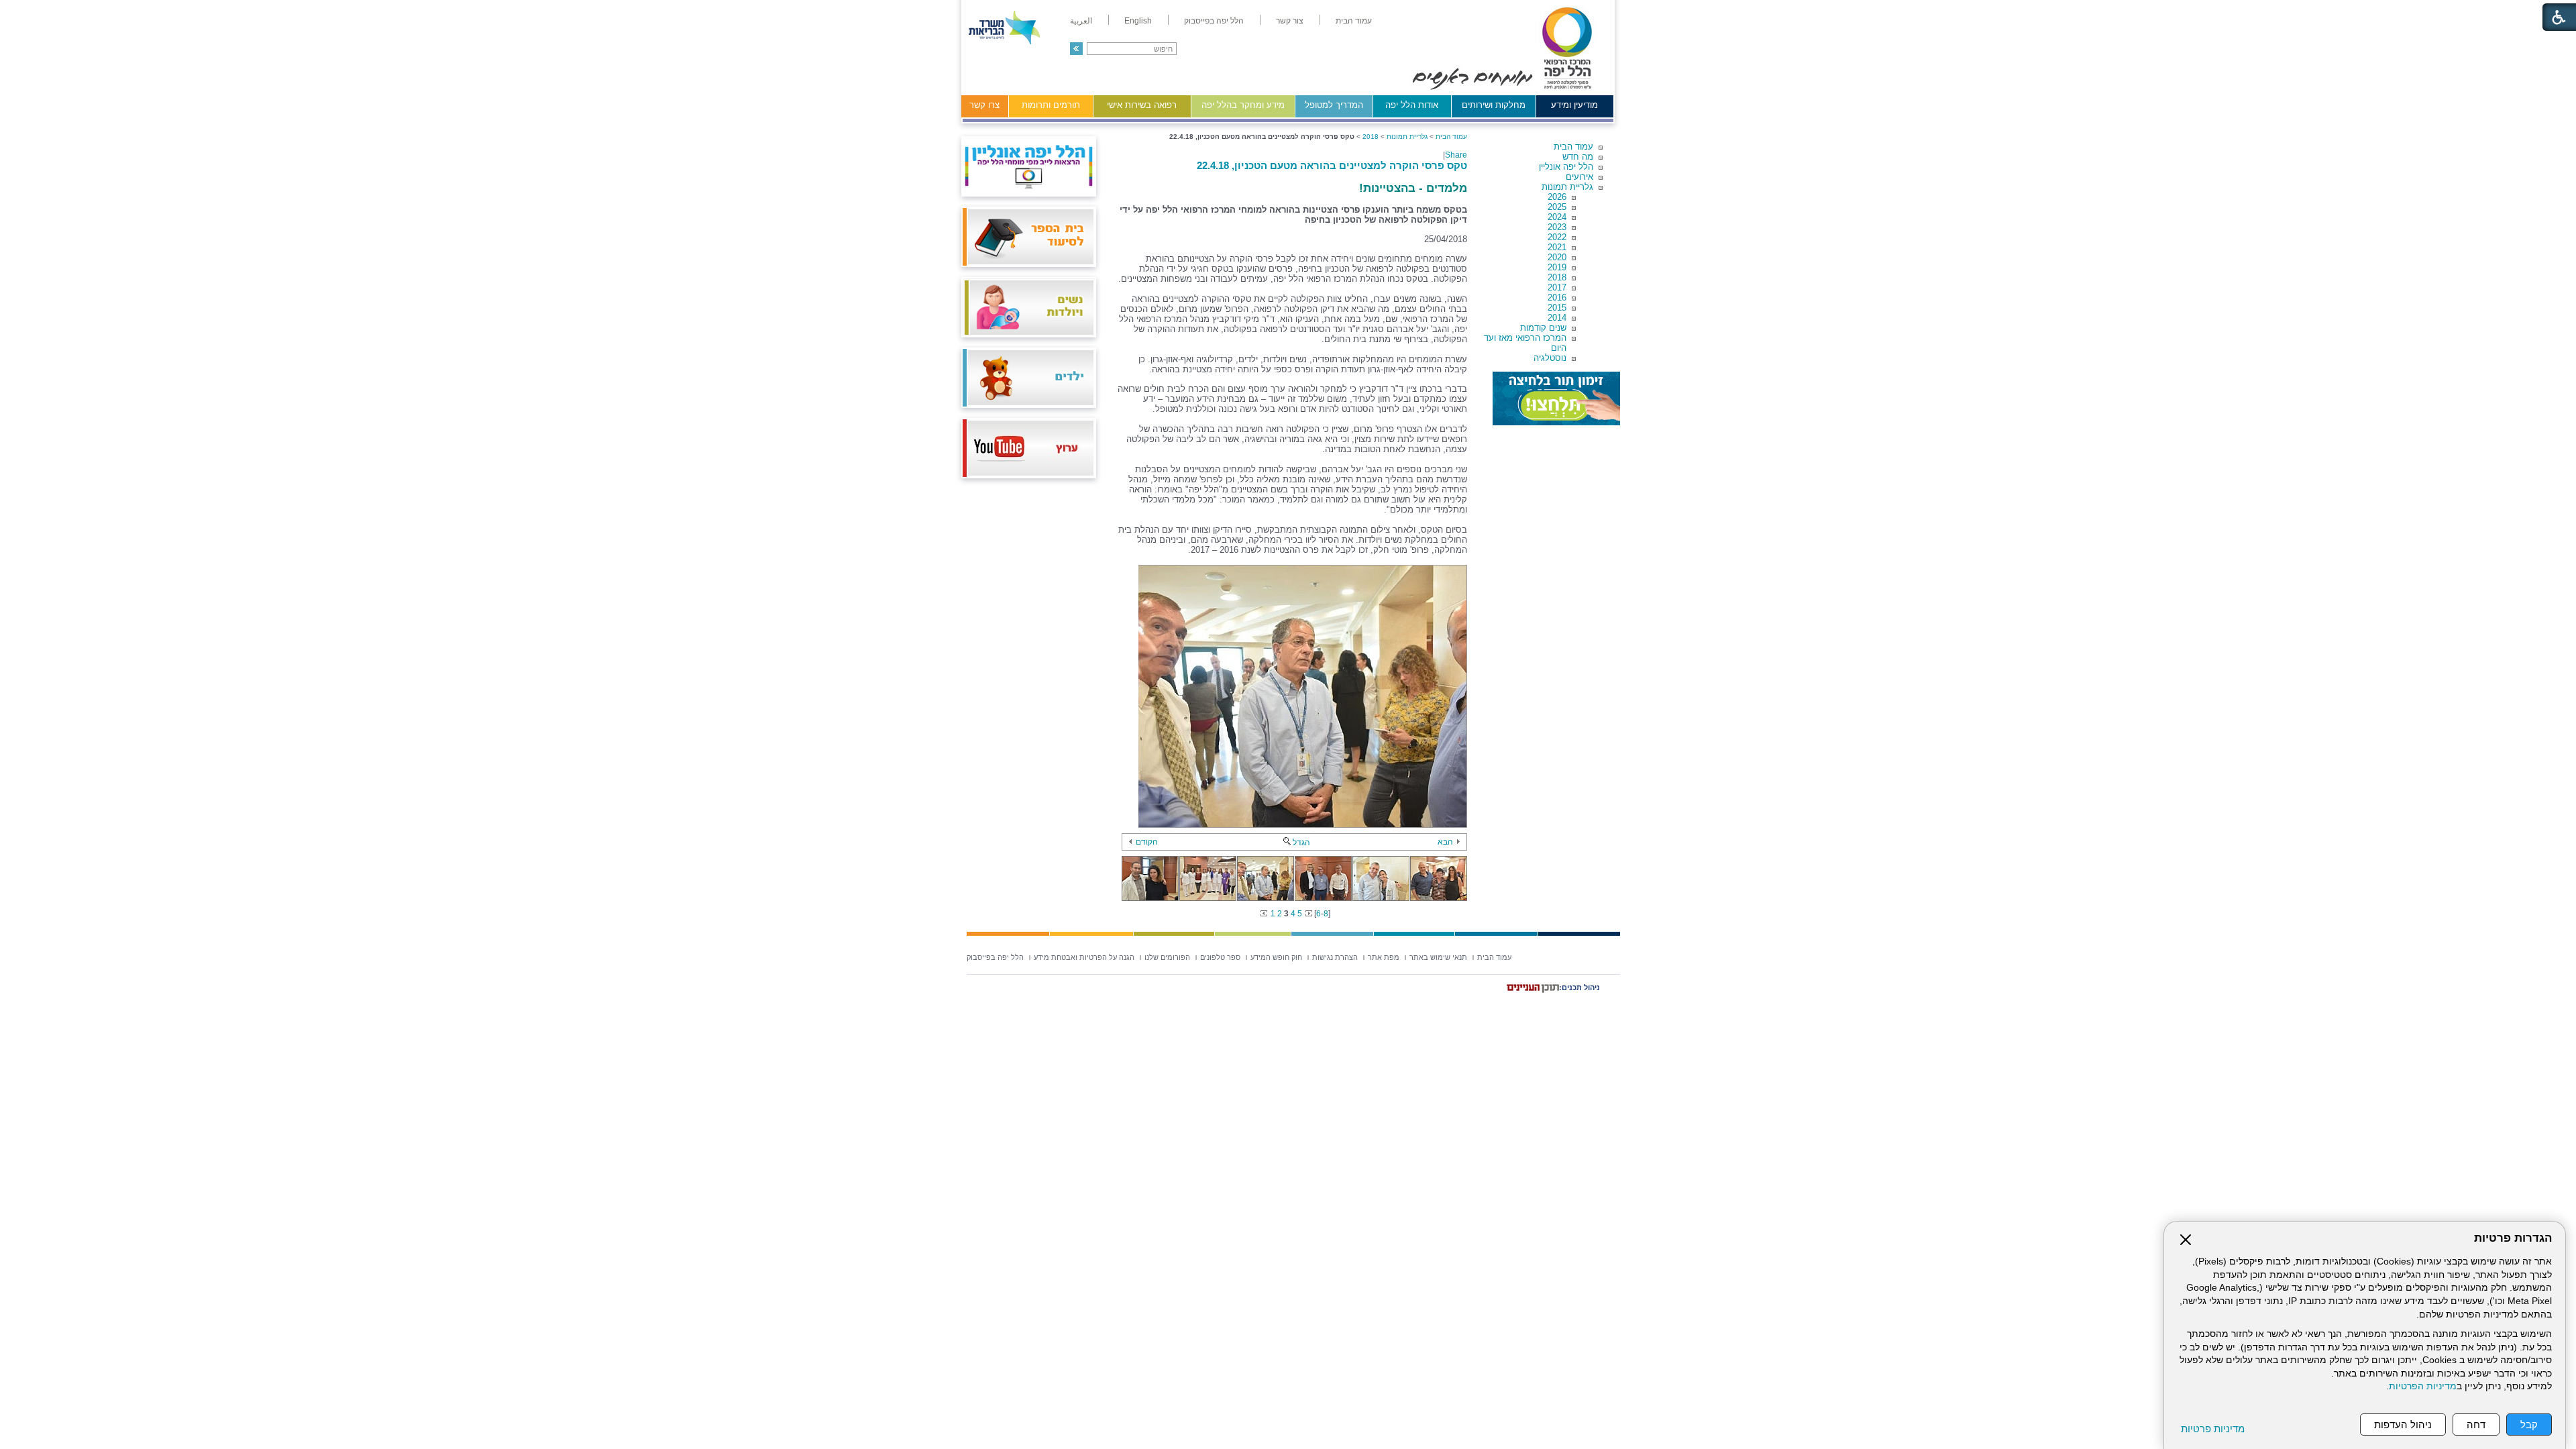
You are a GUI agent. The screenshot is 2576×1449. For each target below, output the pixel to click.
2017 (1557, 287)
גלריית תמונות (1567, 187)
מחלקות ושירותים (1494, 105)
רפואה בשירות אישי (1142, 105)
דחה (2476, 1425)
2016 (1557, 298)
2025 (1557, 207)
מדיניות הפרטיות (2423, 1386)
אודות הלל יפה (1412, 105)
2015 (1557, 308)
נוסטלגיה (1550, 358)
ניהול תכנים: (1579, 987)
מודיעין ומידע (1574, 105)
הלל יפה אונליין (1566, 167)
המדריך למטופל (1334, 105)
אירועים (1579, 177)
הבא (1445, 842)
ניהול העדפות (2403, 1425)
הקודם (1147, 842)
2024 (1557, 217)
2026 (1557, 197)
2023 (1557, 227)
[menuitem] (1354, 21)
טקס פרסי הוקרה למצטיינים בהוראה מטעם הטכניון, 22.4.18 (1332, 165)
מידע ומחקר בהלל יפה (1243, 105)
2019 (1557, 267)
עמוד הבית (1573, 147)
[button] (1076, 49)
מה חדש (1578, 157)
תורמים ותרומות (1051, 105)
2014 (1557, 318)
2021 (1557, 247)
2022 (1557, 237)
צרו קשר (984, 105)
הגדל (1301, 843)
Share (1456, 155)
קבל (2529, 1425)
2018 (1557, 277)
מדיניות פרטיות (2213, 1429)
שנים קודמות (1543, 328)
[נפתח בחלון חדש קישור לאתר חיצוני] (1556, 398)
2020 (1557, 257)
